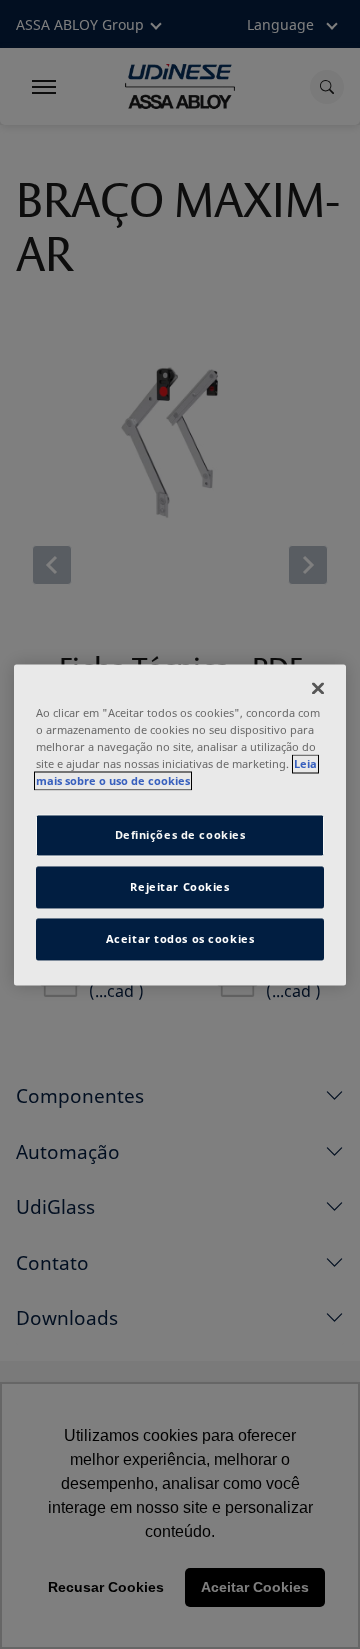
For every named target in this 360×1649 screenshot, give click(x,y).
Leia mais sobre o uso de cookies (176, 772)
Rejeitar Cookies (179, 886)
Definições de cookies (180, 834)
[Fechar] (318, 688)
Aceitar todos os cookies (180, 938)
